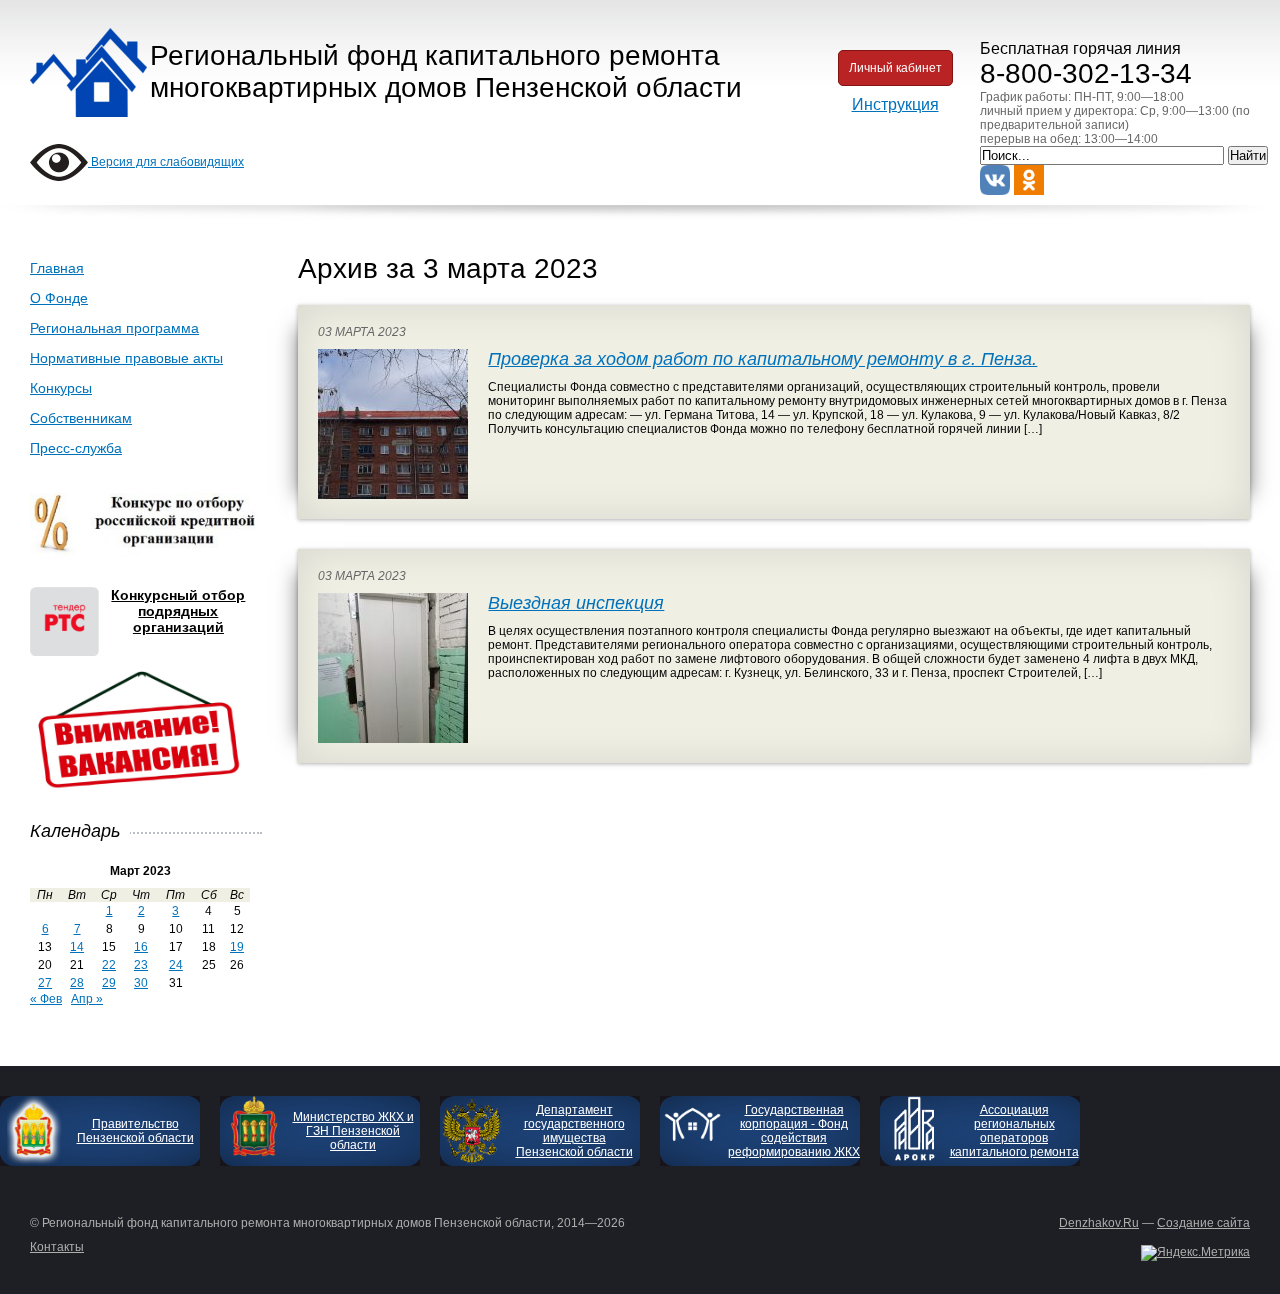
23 (141, 965)
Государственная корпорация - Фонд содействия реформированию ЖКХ (794, 1131)
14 (77, 947)
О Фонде (59, 298)
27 (45, 983)
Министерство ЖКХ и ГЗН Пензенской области (353, 1131)
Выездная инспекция (576, 603)
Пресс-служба (76, 448)
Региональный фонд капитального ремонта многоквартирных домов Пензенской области (446, 71)
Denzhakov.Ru (1099, 1223)
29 (109, 983)
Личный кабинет (895, 68)
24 (176, 965)
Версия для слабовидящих (166, 162)
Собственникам (81, 418)
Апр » (87, 999)
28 (77, 983)
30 (141, 983)
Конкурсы (61, 388)
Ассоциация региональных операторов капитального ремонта (1014, 1131)
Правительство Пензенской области (135, 1131)
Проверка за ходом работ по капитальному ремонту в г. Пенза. (762, 359)
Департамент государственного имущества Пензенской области (574, 1131)
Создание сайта (1203, 1223)
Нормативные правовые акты (126, 358)
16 (141, 947)
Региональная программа (114, 328)
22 (109, 965)
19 (237, 947)
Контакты (57, 1247)
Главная (57, 268)
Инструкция (895, 104)
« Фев (46, 999)
